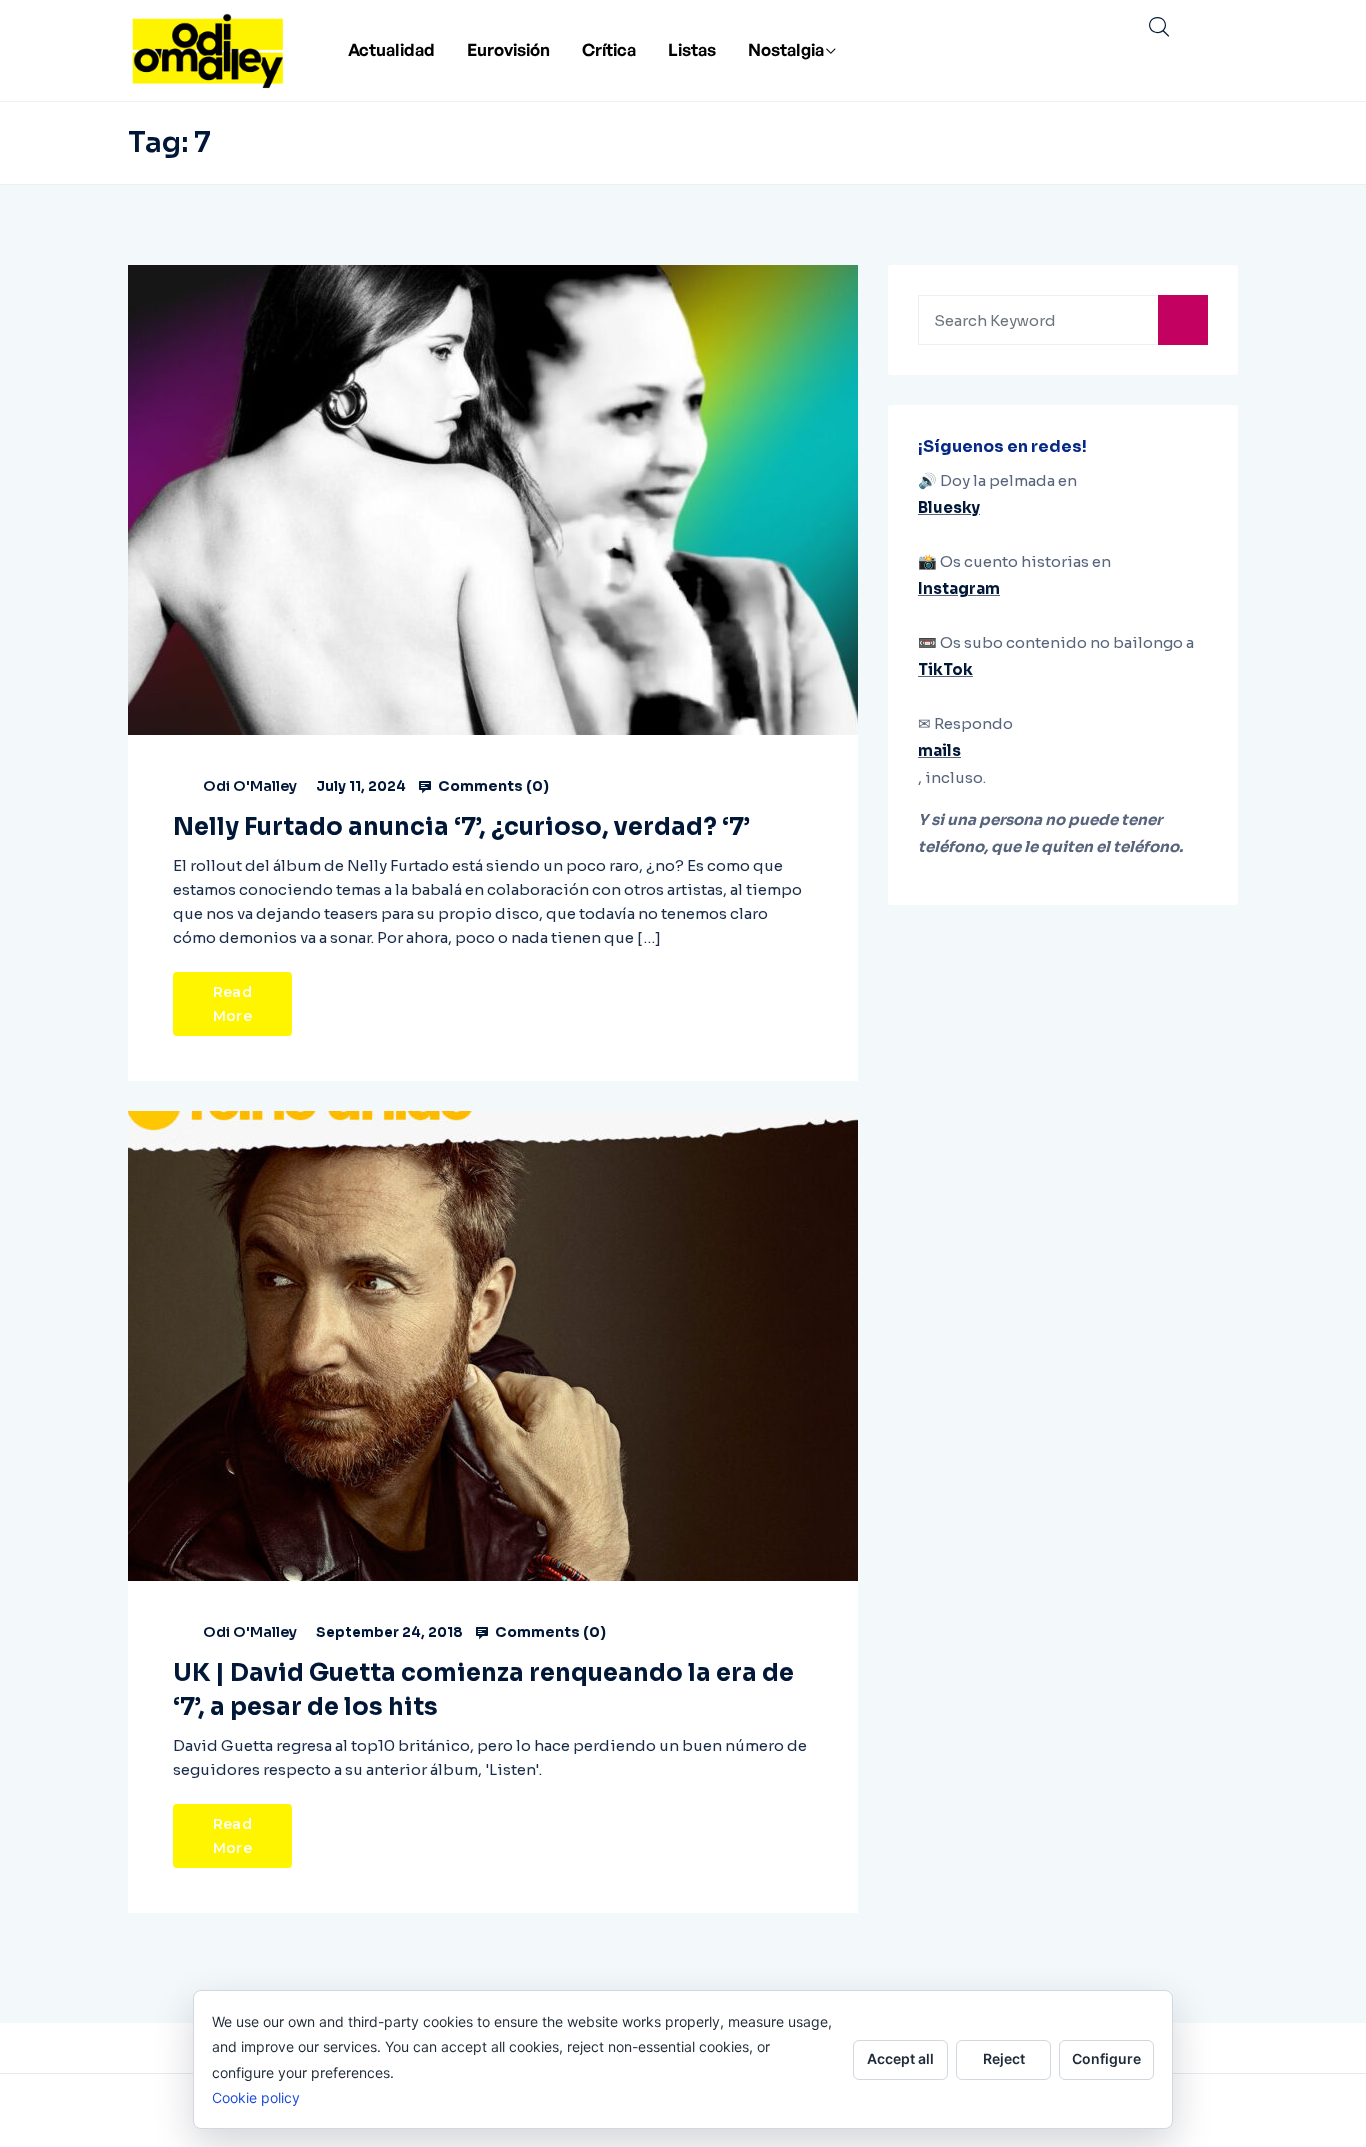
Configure (1106, 2058)
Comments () (492, 786)
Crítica (609, 49)
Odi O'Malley (250, 786)
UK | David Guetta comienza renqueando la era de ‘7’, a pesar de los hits (483, 1690)
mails (939, 750)
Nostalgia (786, 49)
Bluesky (949, 507)
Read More (232, 1004)
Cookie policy (256, 2097)
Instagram (959, 588)
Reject (1004, 2058)
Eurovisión (508, 49)
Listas (692, 49)
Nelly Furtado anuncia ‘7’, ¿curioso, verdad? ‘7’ (461, 827)
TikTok (945, 669)
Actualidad (391, 49)
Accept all (900, 2058)
